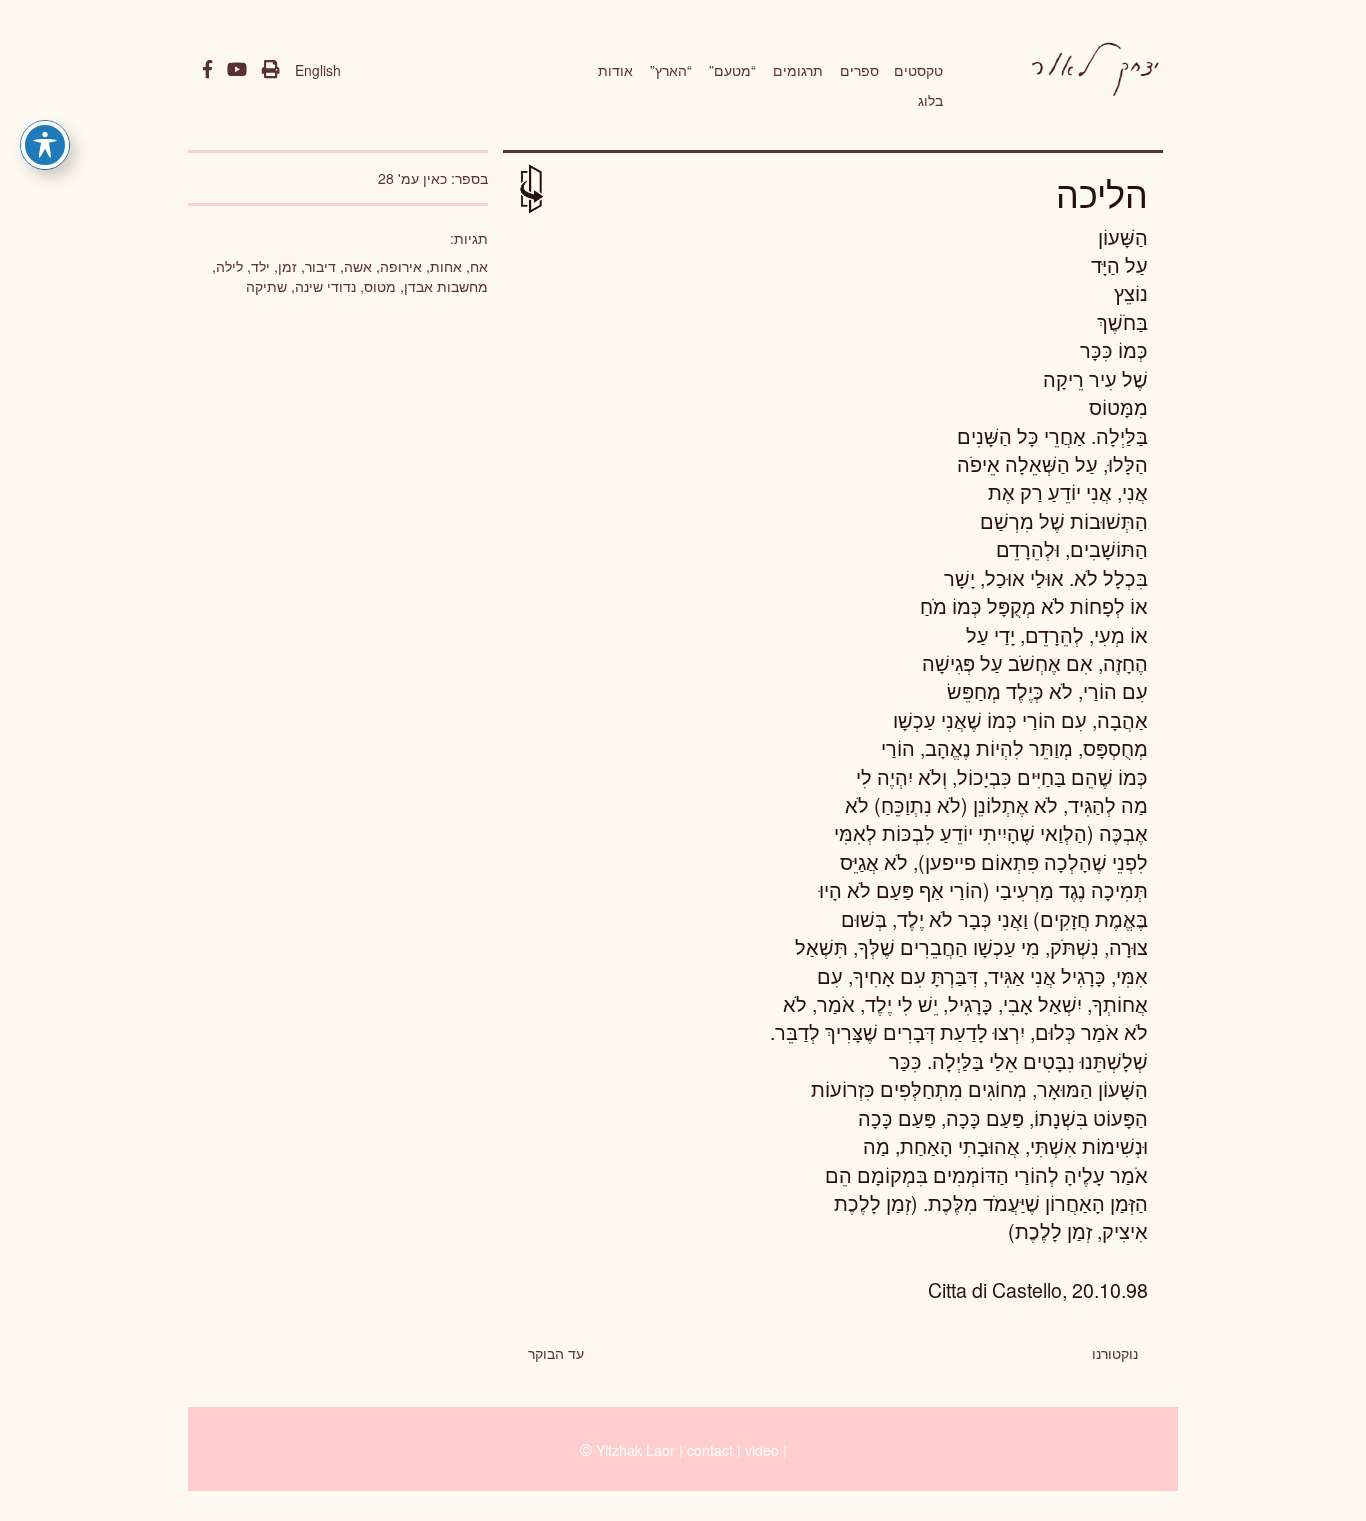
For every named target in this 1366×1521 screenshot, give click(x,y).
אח (479, 266)
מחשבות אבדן (446, 286)
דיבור (320, 266)
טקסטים (918, 70)
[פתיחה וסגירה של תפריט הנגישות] (45, 145)
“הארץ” (671, 70)
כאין (435, 178)
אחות (446, 266)
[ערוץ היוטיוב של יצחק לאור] (237, 70)
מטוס (380, 286)
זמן (287, 266)
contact (710, 1450)
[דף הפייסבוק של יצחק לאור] (207, 70)
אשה (358, 266)
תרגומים (798, 70)
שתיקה (266, 286)
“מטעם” (732, 70)
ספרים (859, 70)
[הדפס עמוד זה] (271, 70)
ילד (260, 266)
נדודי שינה (325, 286)
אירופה (401, 266)
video (762, 1450)
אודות (615, 70)
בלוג (930, 100)
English (318, 70)
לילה (229, 266)
